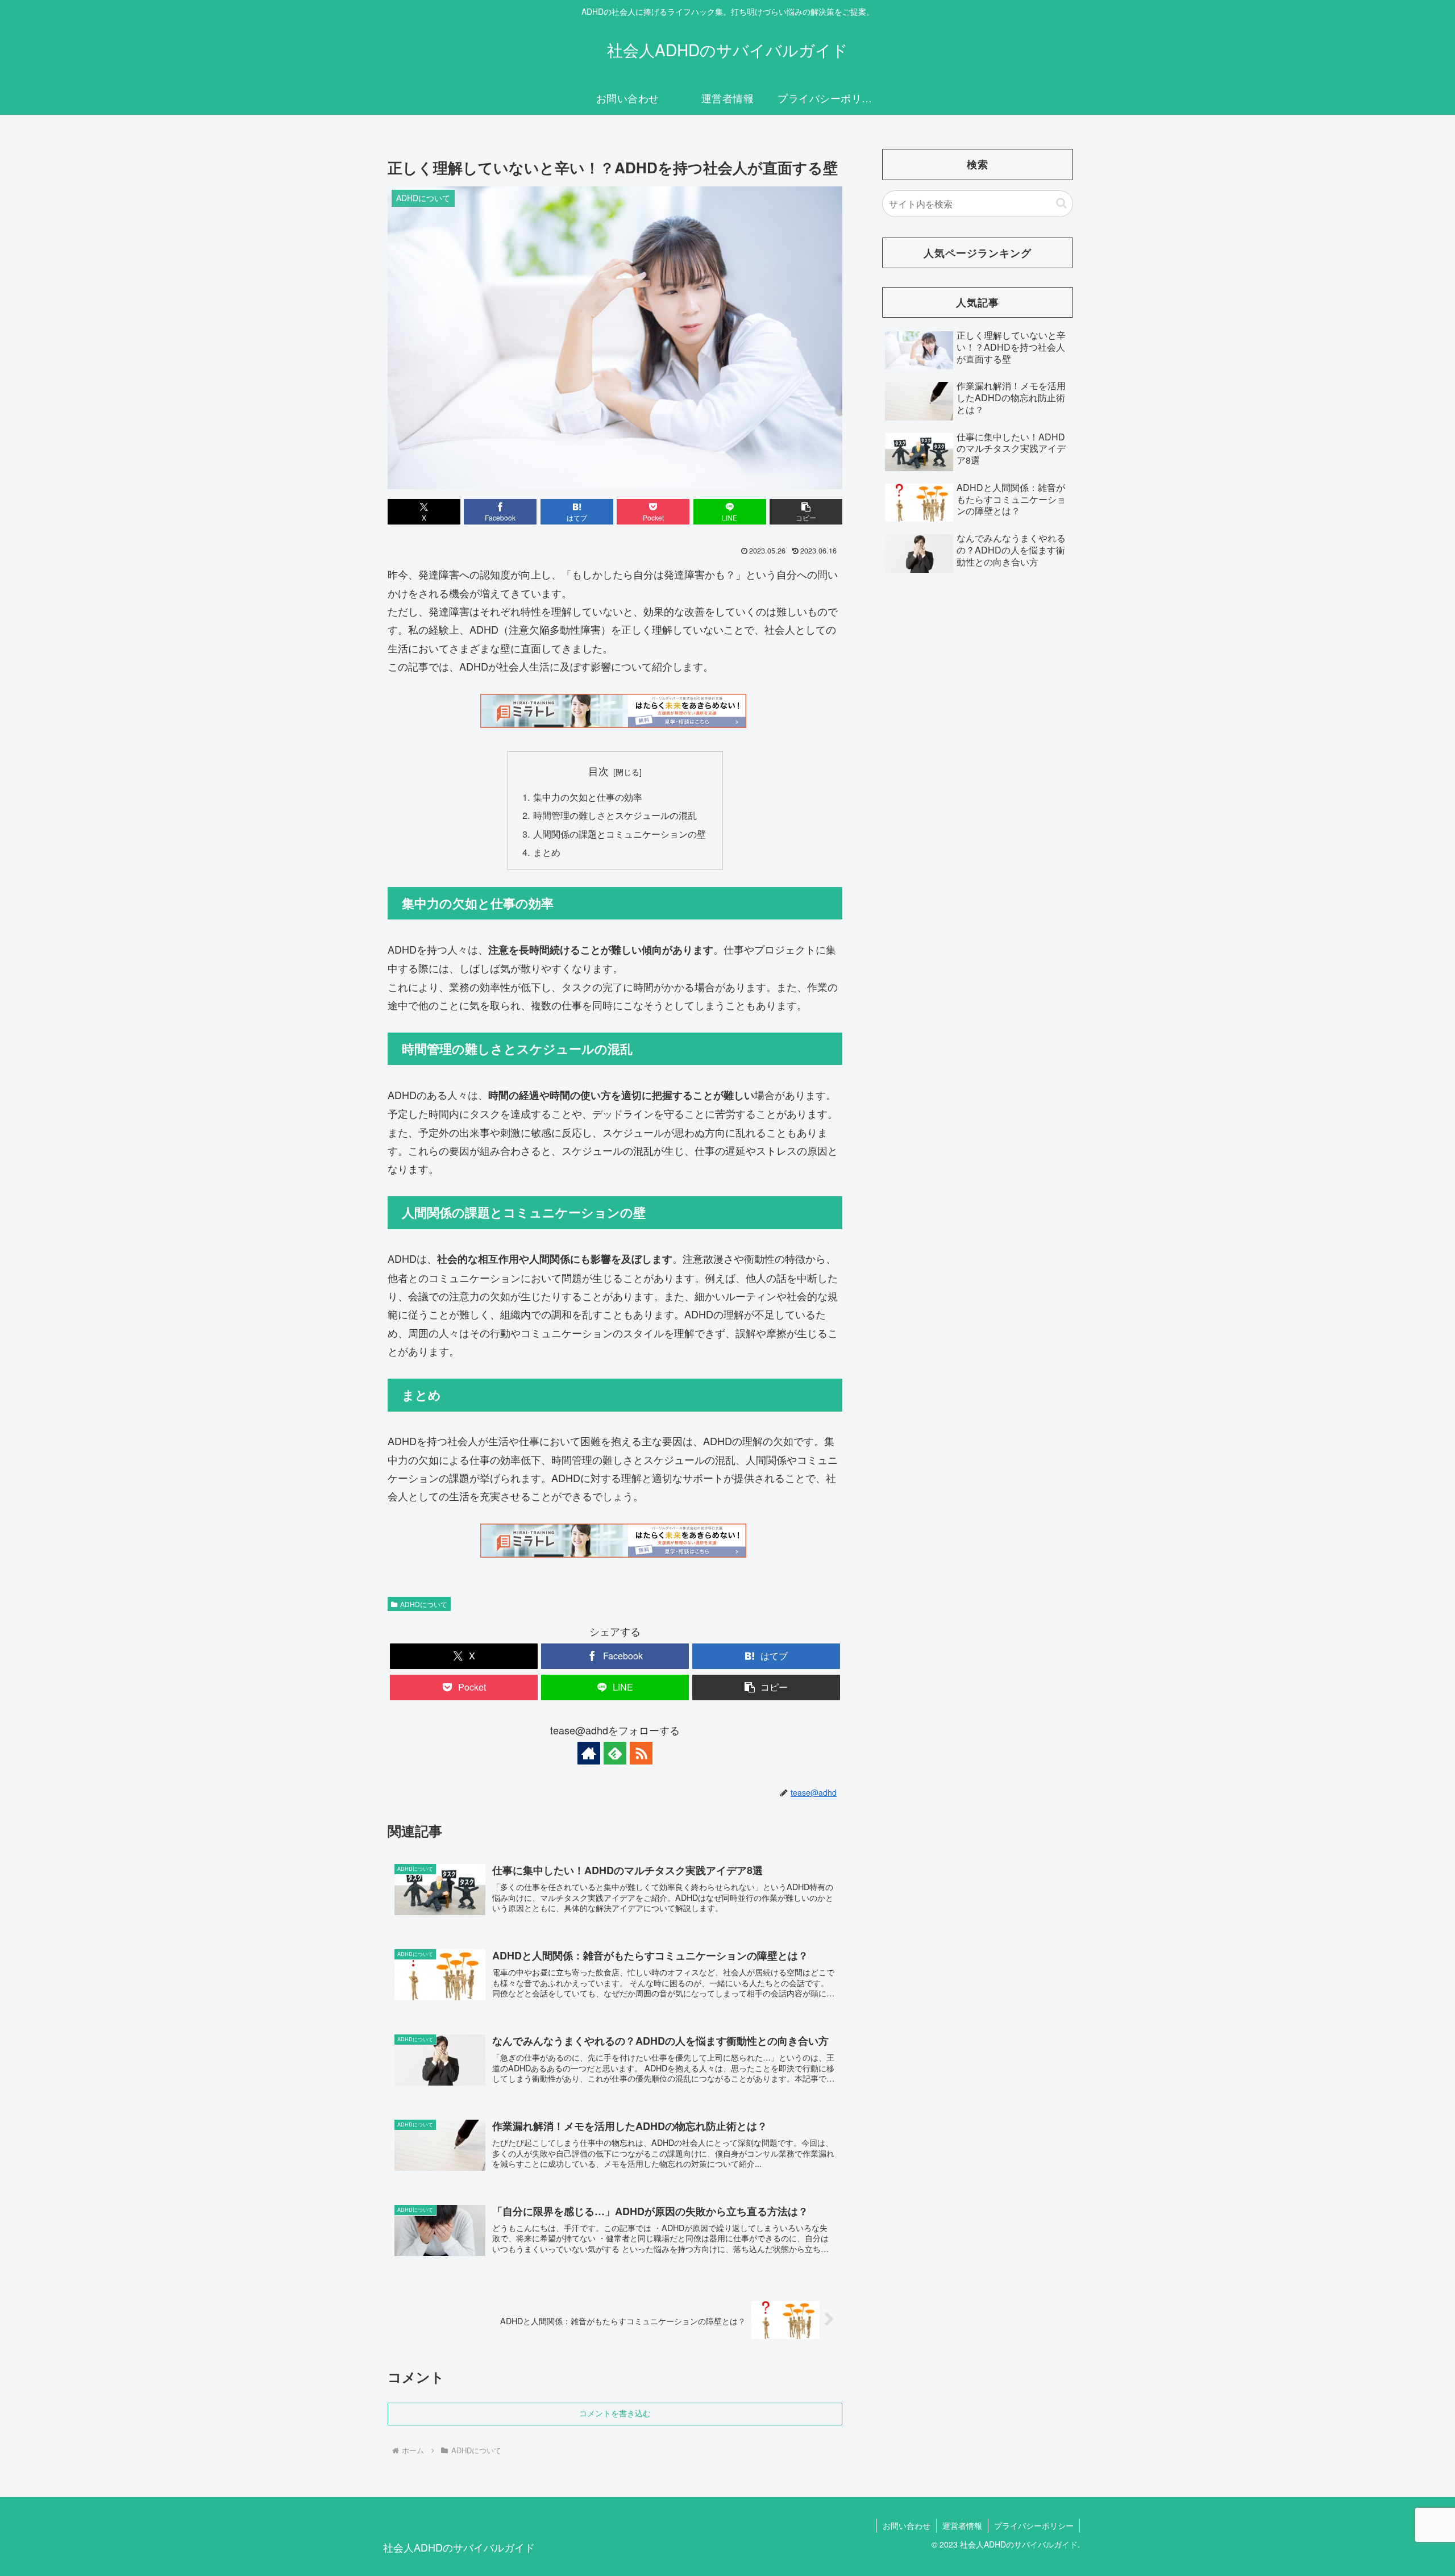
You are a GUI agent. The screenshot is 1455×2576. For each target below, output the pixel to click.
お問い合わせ (907, 2525)
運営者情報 (962, 2525)
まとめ (547, 852)
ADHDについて (424, 1604)
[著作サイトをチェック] (589, 1753)
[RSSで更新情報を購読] (641, 1753)
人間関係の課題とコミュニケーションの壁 (620, 834)
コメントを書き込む (615, 2413)
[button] (806, 512)
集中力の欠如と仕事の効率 (588, 797)
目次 (598, 771)
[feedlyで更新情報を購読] (615, 1753)
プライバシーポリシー (1034, 2525)
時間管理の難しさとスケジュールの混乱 (615, 815)
